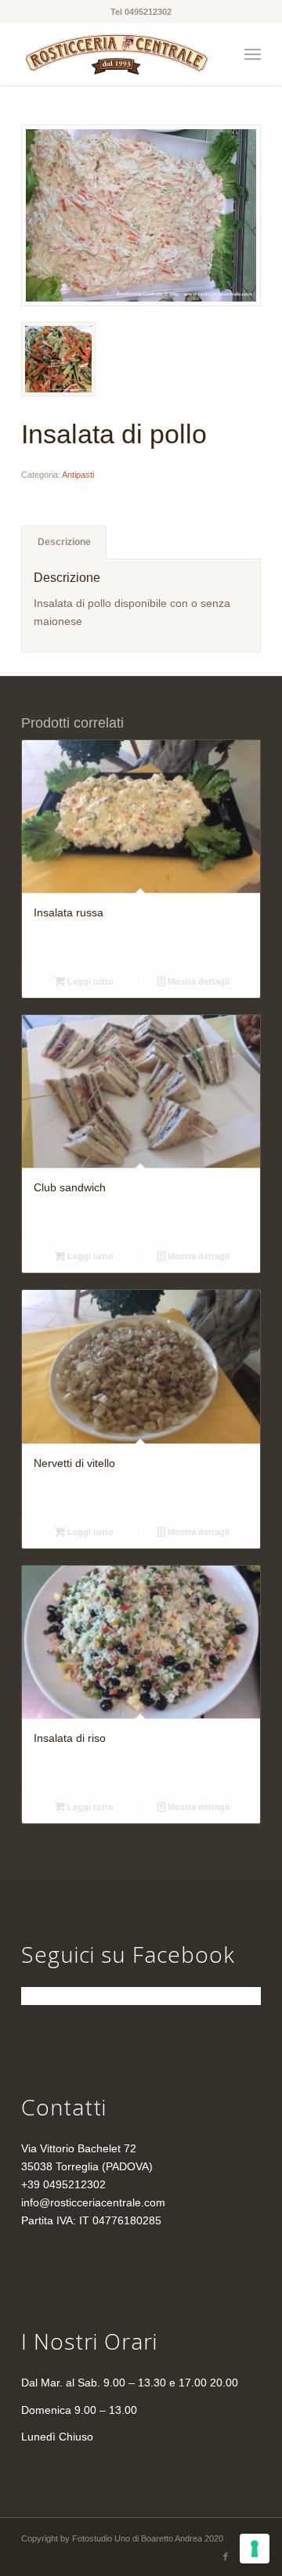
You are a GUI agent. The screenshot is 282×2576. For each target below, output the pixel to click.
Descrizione (64, 542)
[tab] (64, 542)
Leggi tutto (89, 981)
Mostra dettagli (197, 981)
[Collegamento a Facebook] (226, 2556)
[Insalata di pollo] (141, 215)
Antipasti (78, 475)
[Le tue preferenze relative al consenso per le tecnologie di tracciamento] (255, 2549)
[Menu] (253, 54)
